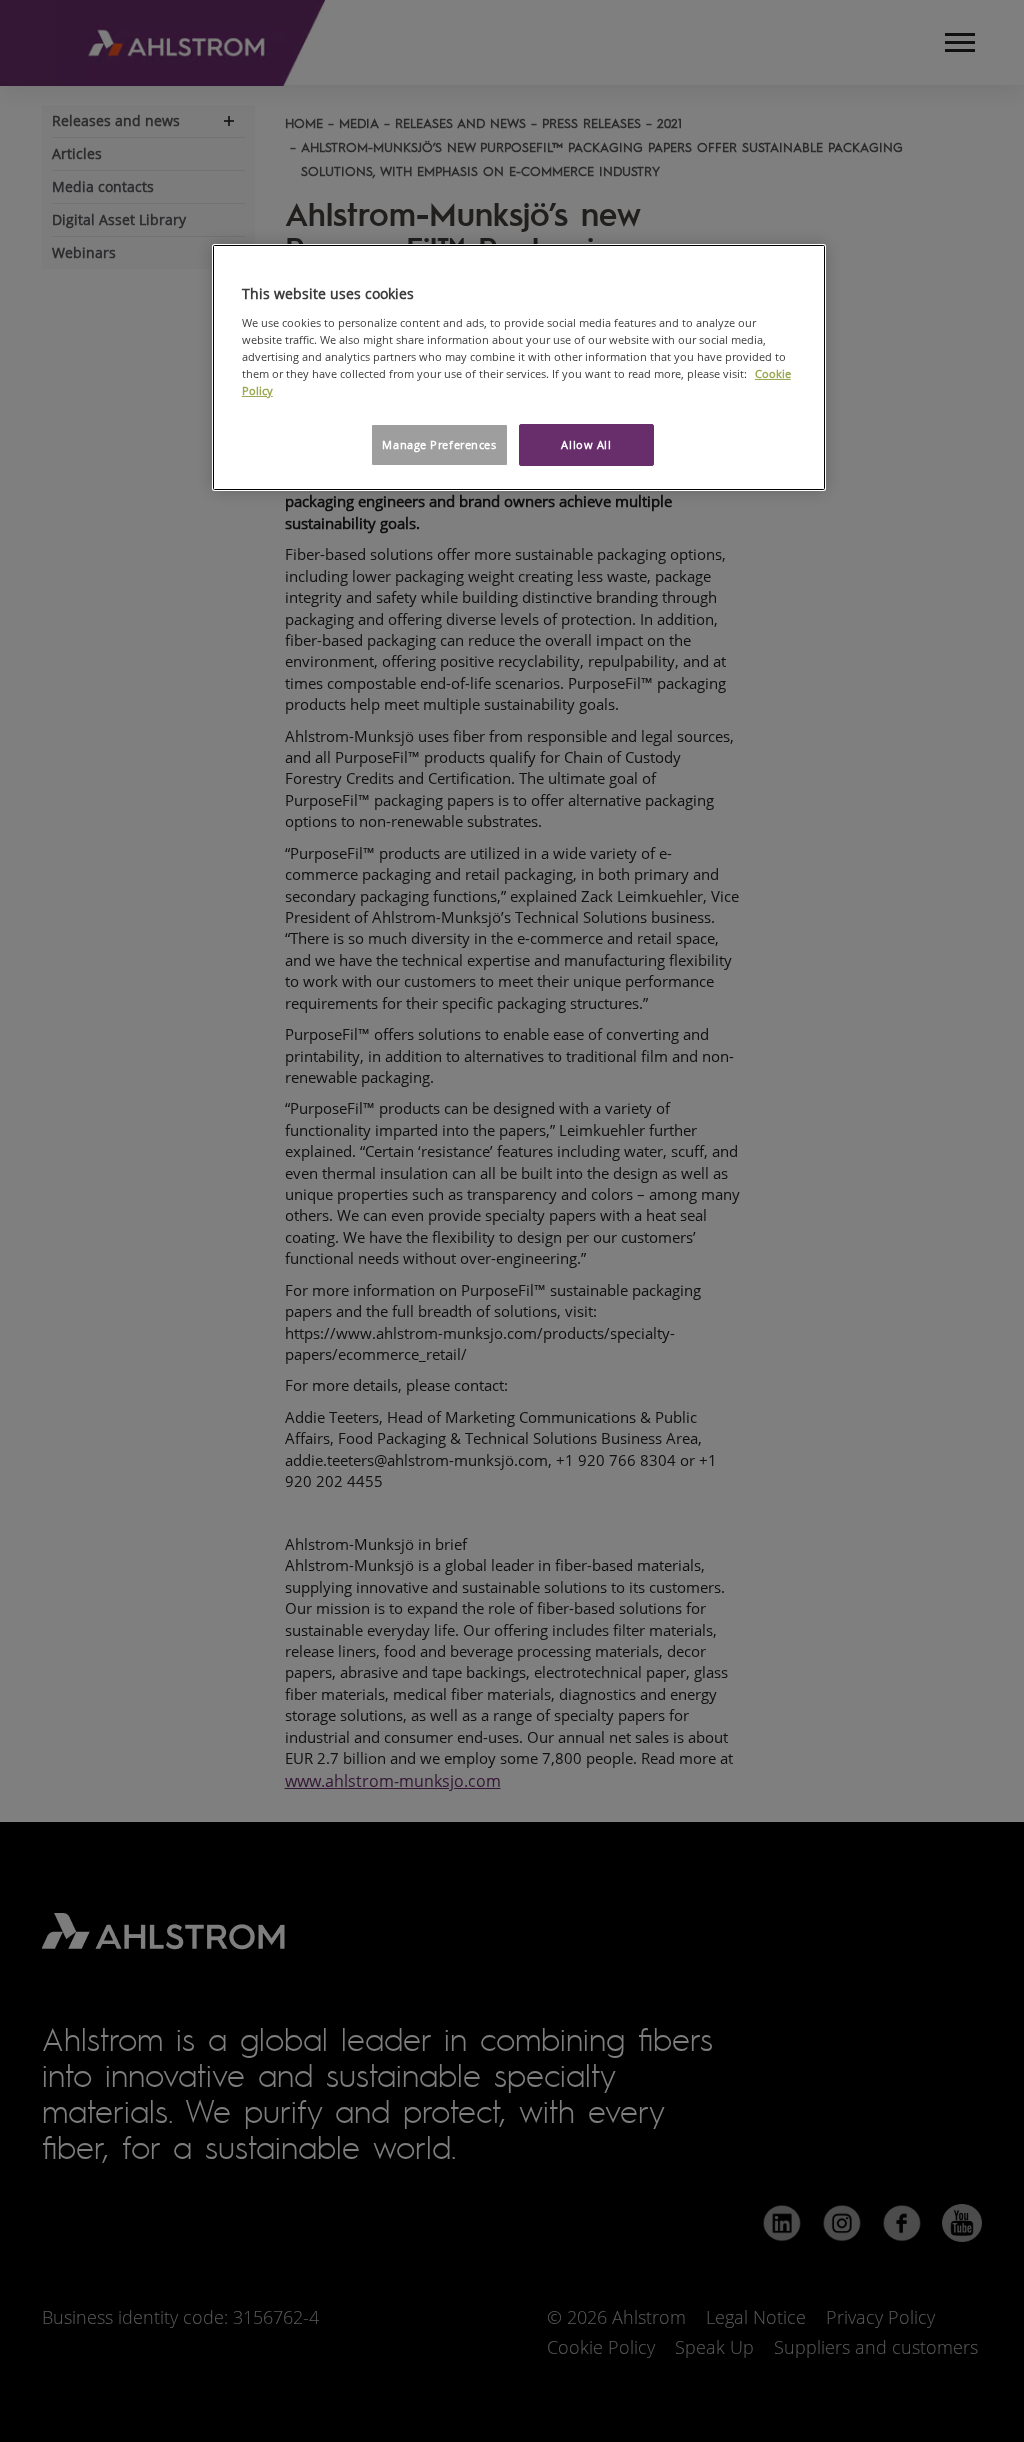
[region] (519, 367)
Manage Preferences (439, 444)
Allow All (586, 444)
